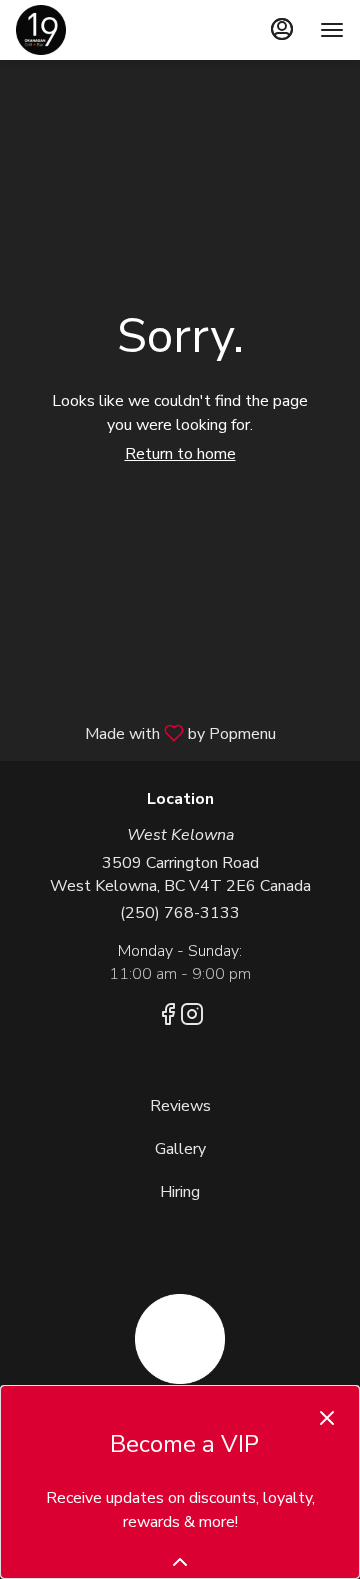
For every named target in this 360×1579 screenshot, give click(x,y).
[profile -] (282, 29)
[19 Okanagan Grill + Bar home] (106, 30)
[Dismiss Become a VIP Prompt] (327, 1418)
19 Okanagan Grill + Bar (180, 1339)
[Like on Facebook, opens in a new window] (168, 1018)
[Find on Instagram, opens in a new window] (192, 1018)
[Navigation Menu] (332, 30)
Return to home (180, 454)
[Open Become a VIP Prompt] (180, 1562)
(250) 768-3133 (180, 913)
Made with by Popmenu (145, 732)
